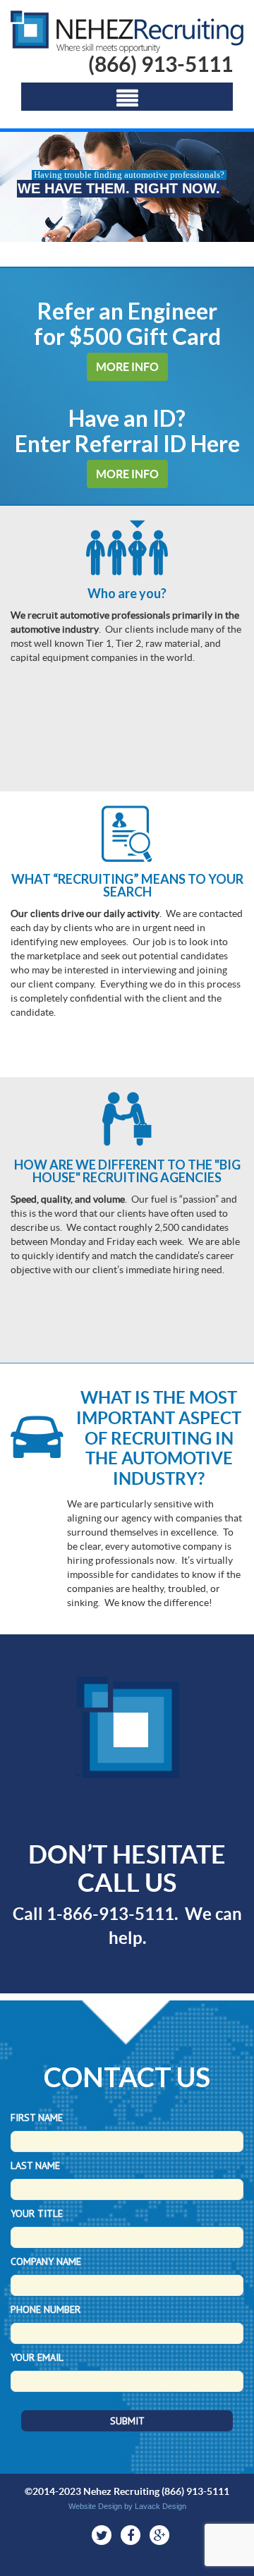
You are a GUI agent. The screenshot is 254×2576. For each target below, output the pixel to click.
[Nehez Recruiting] (127, 32)
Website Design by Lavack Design (127, 2506)
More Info (127, 367)
